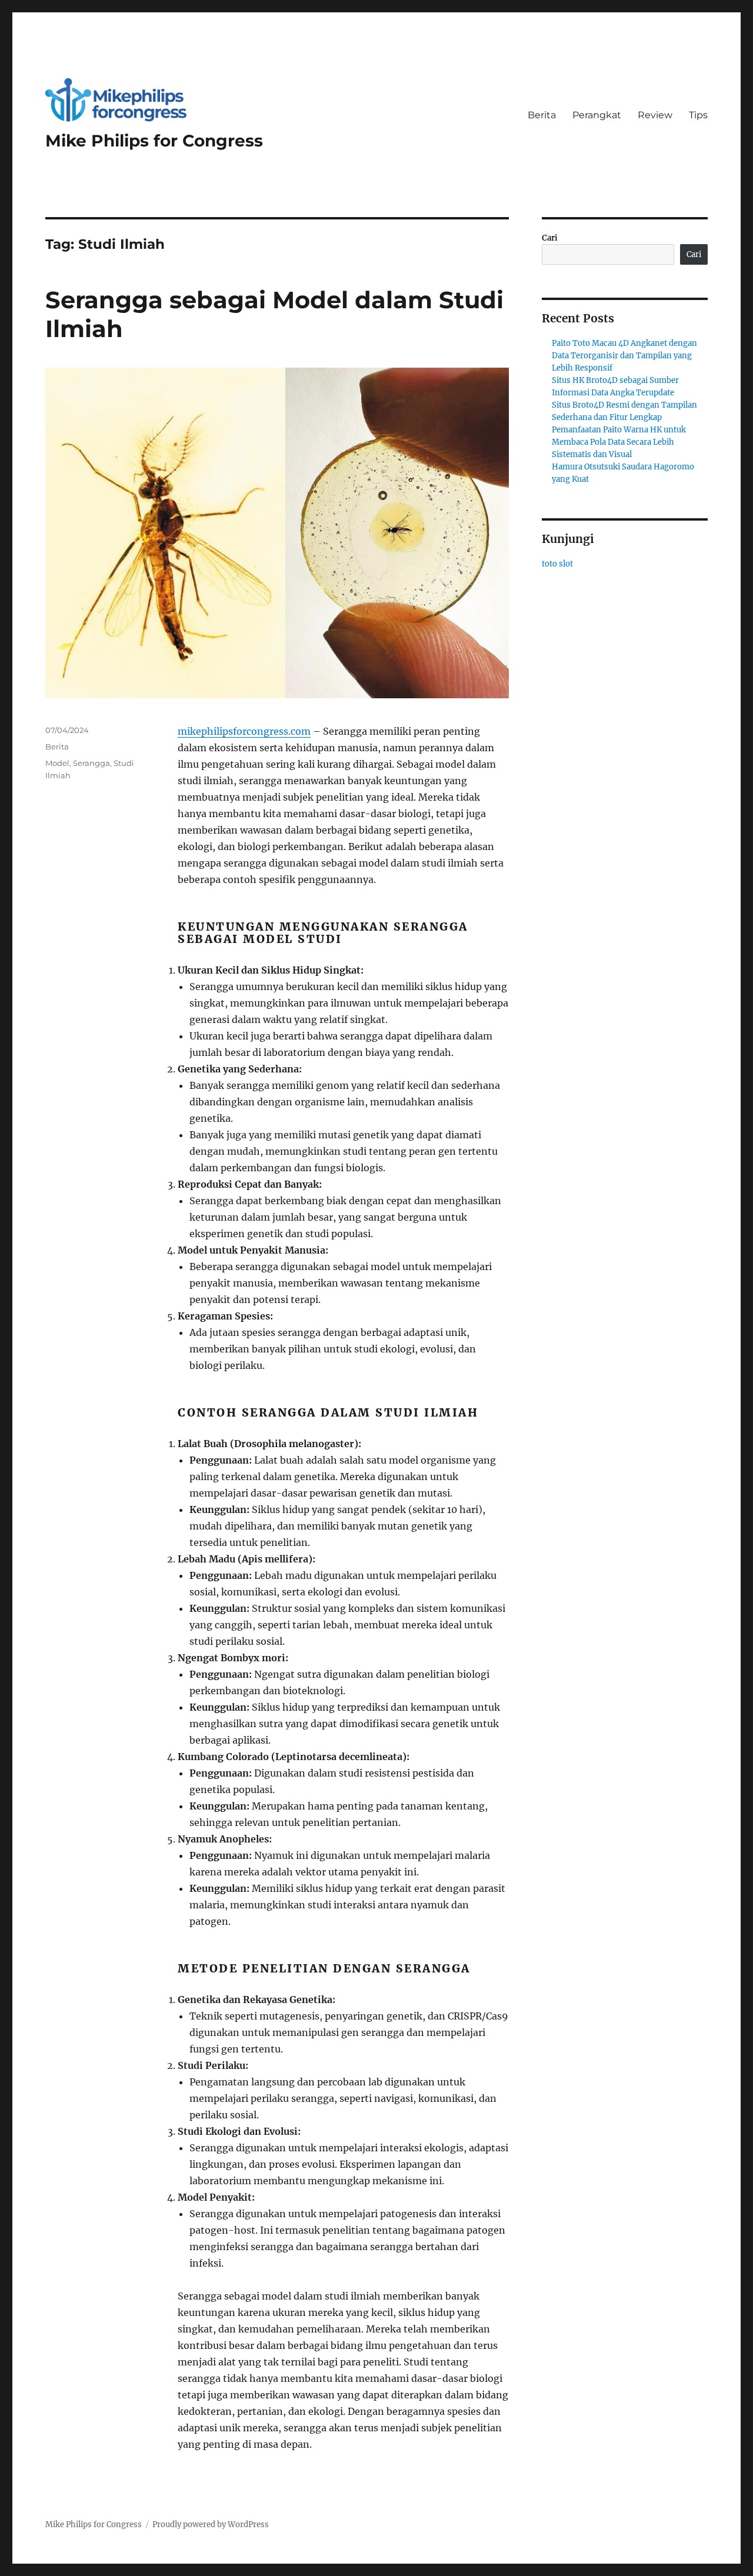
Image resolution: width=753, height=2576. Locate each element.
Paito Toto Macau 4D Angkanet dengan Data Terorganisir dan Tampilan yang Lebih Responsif (624, 356)
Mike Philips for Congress (154, 141)
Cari (550, 238)
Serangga (91, 763)
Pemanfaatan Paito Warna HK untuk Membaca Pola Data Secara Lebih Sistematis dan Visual (619, 442)
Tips (698, 115)
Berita (542, 115)
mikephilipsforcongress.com (244, 731)
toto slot (557, 564)
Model (57, 763)
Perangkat (597, 115)
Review (655, 115)
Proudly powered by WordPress (211, 2525)
